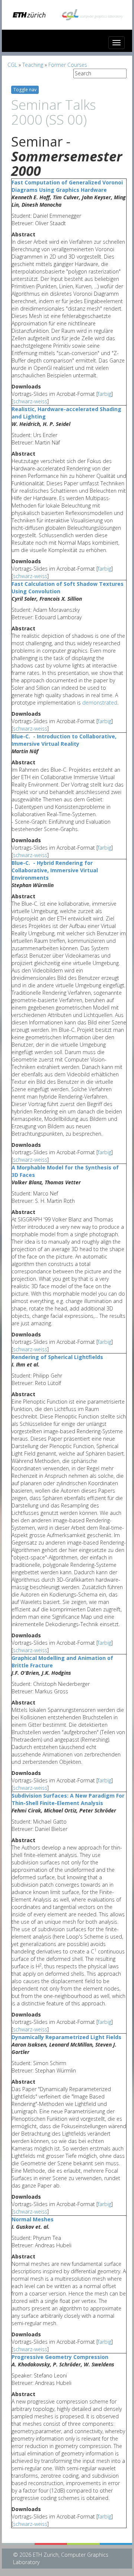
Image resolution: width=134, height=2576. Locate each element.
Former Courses (68, 65)
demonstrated (100, 703)
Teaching (33, 65)
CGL (12, 65)
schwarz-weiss (30, 401)
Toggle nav (25, 90)
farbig (105, 394)
